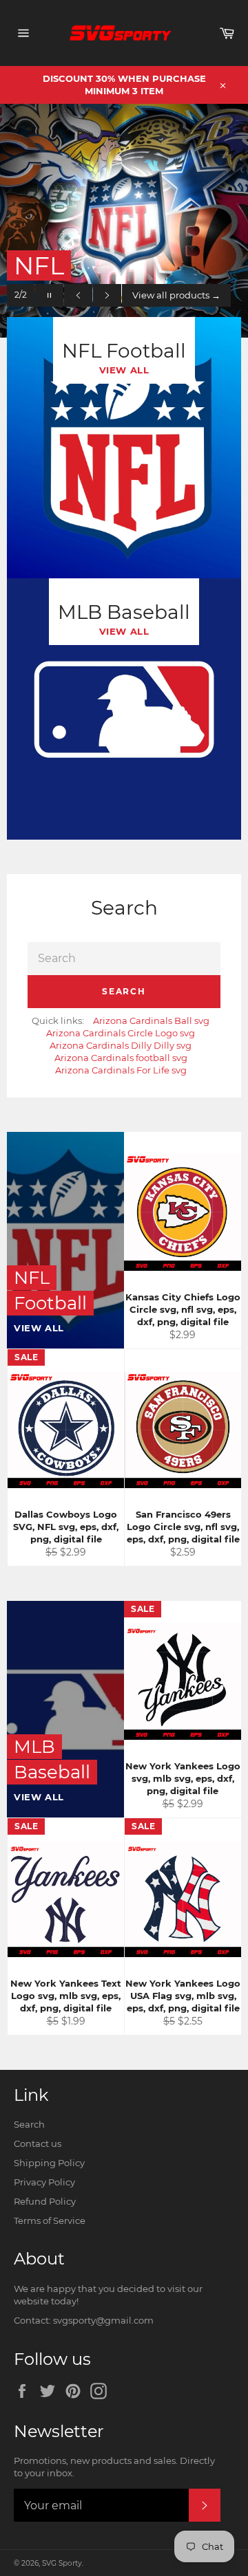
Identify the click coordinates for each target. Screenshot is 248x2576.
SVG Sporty (62, 2563)
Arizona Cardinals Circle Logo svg (121, 1033)
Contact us (38, 2143)
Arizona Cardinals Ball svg (151, 1020)
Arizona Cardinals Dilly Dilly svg (121, 1045)
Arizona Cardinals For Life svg (121, 1070)
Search (124, 991)
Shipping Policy (49, 2163)
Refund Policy (45, 2201)
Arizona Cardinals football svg (121, 1058)
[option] (124, 221)
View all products (176, 295)
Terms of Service (50, 2220)
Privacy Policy (44, 2182)
